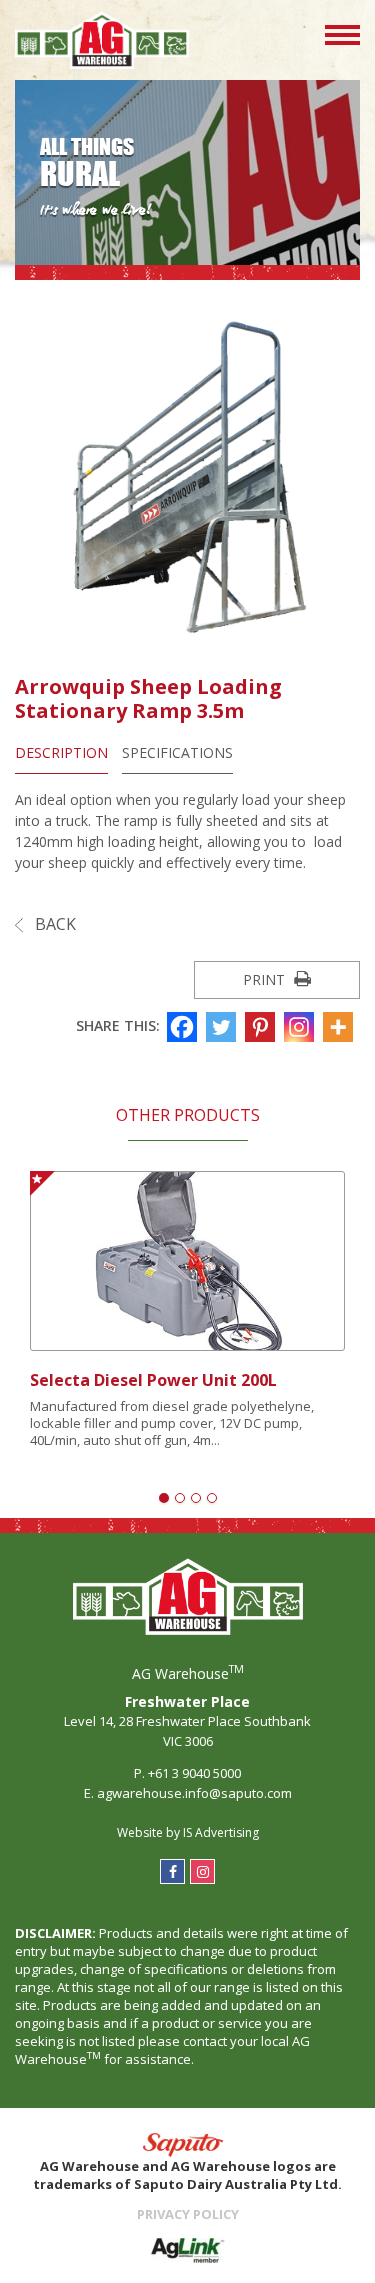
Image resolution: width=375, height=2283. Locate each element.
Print (266, 979)
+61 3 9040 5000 (194, 1773)
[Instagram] (301, 1027)
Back (53, 924)
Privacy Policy (188, 2214)
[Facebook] (184, 1027)
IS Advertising (221, 1832)
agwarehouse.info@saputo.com (194, 1793)
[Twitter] (223, 1027)
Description (61, 752)
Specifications (177, 752)
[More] (340, 1027)
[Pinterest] (262, 1027)
